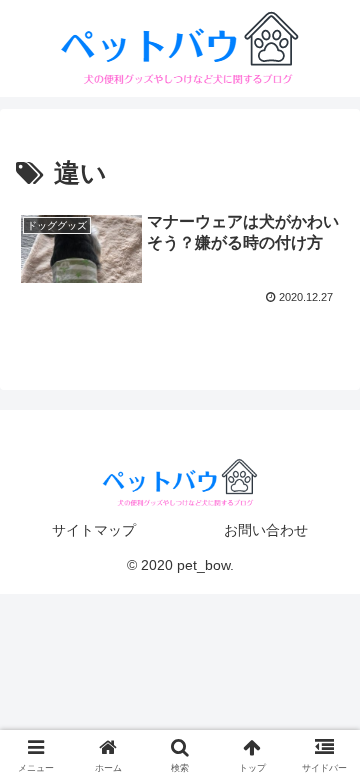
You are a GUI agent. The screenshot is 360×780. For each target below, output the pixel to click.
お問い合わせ (266, 530)
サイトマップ (94, 530)
